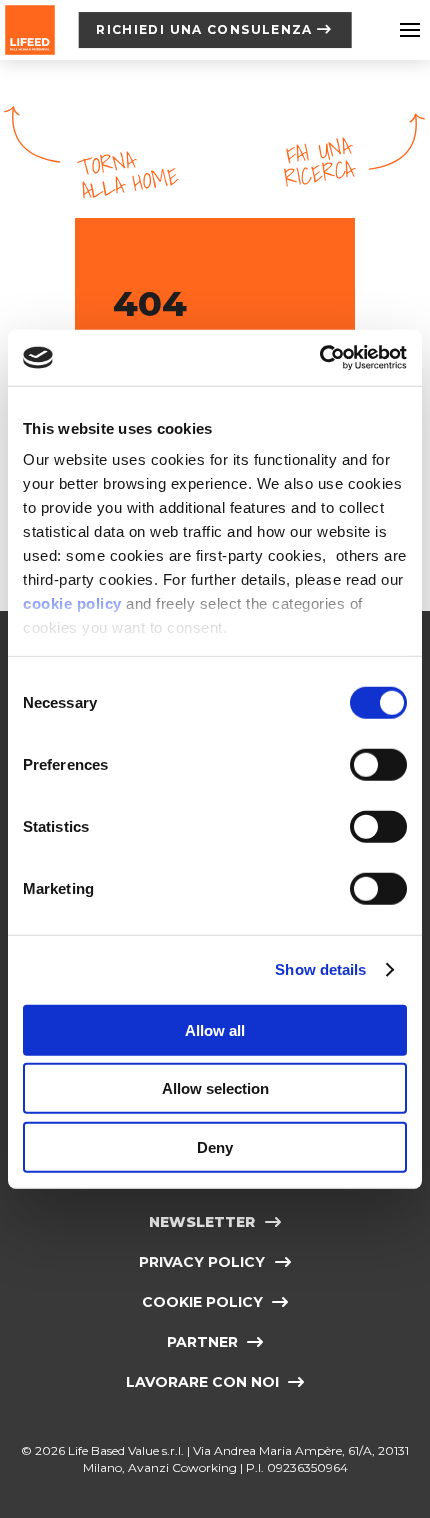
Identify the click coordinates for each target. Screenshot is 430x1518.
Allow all (215, 1029)
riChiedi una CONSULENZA (204, 29)
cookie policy (72, 603)
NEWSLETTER (202, 1222)
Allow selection (215, 1088)
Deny (215, 1146)
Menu (410, 30)
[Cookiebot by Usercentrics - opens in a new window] (319, 358)
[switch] (378, 764)
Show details (320, 969)
